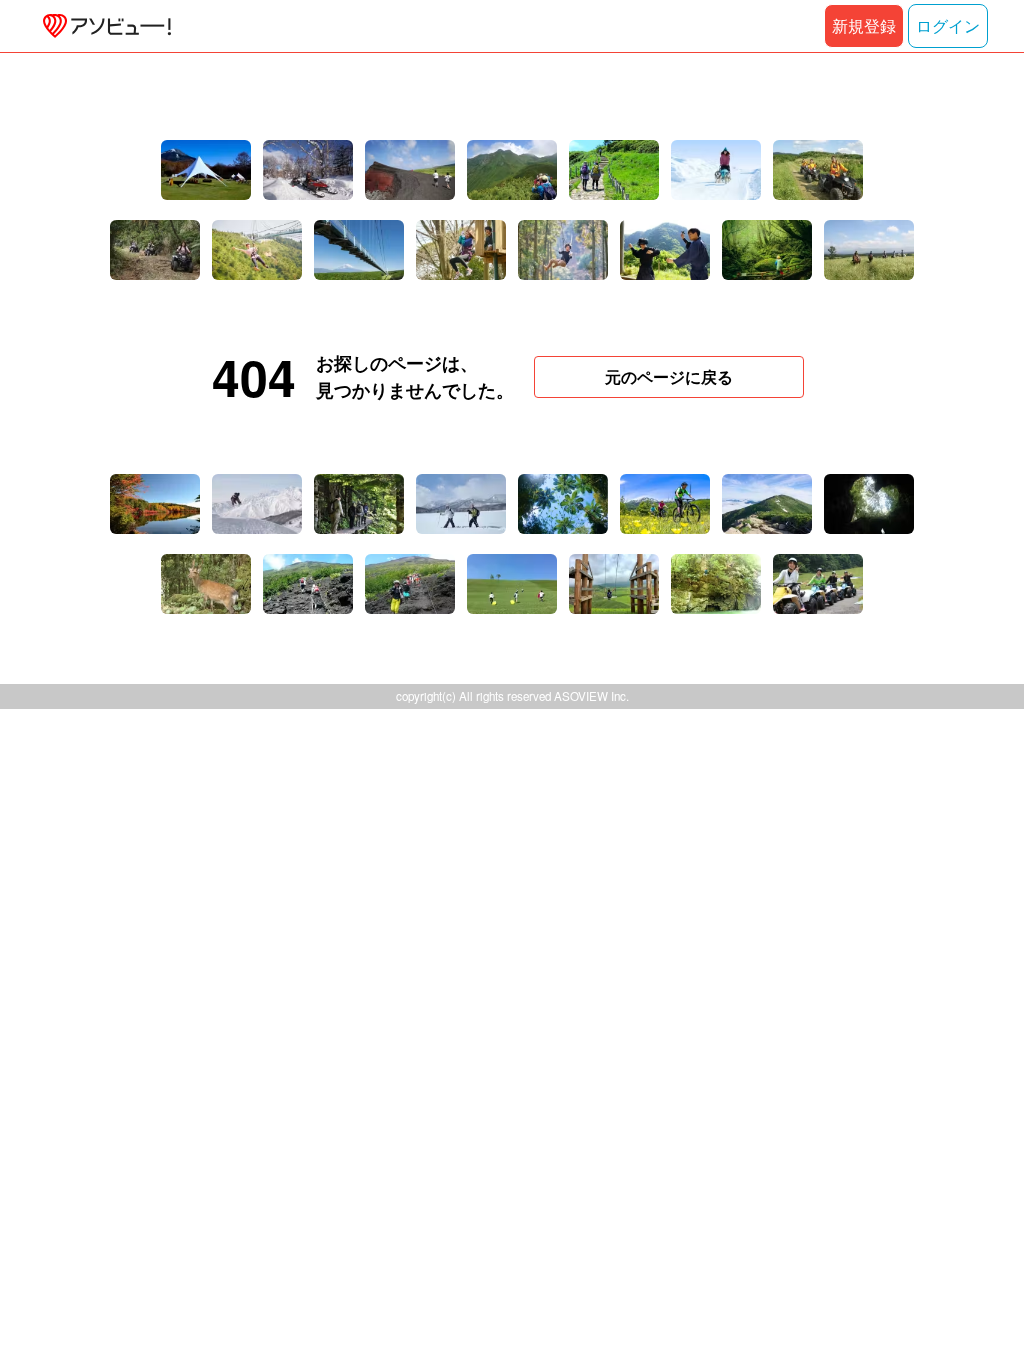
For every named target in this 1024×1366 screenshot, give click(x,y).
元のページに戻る (669, 376)
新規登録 (864, 25)
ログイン (948, 25)
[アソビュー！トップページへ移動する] (103, 26)
